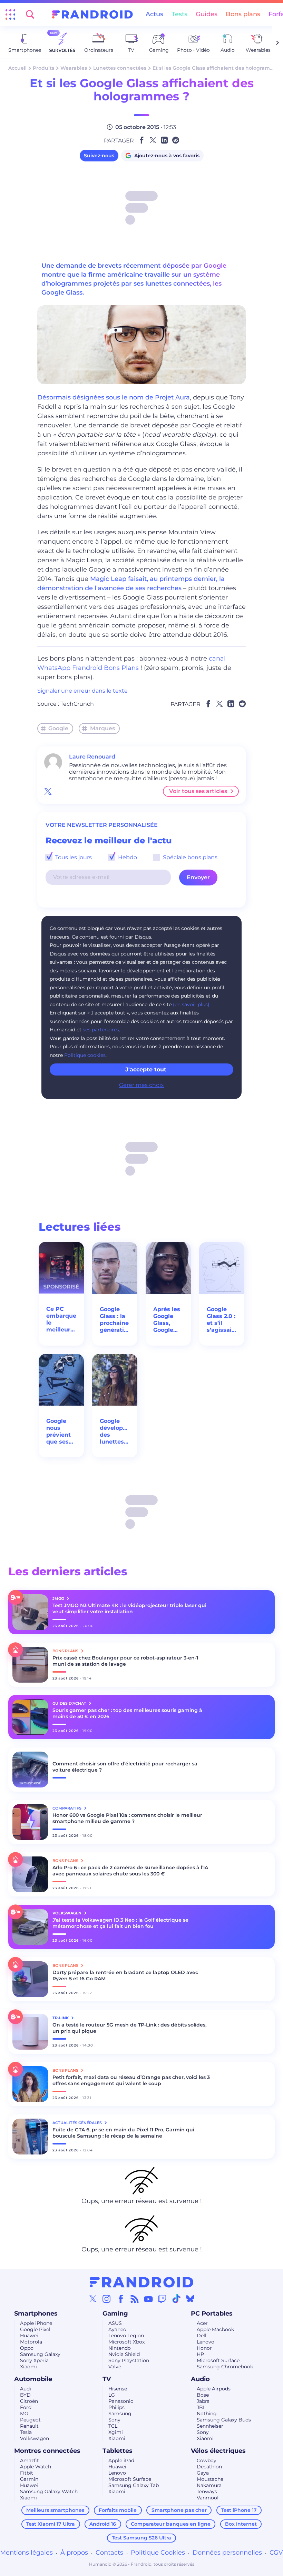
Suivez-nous (99, 156)
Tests (179, 14)
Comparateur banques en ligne (171, 2524)
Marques (103, 728)
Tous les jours (73, 857)
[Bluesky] (190, 2299)
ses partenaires (101, 1030)
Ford (26, 2407)
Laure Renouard (92, 757)
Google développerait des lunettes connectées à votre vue (115, 1431)
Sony (114, 2420)
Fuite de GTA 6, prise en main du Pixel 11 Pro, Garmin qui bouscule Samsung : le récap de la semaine (123, 2133)
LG (112, 2395)
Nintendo (120, 2348)
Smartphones (36, 2314)
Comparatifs (67, 1808)
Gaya (203, 2473)
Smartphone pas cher (179, 2510)
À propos (74, 2553)
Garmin (29, 2479)
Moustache (210, 2479)
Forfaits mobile (118, 2510)
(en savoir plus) (191, 1004)
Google (58, 728)
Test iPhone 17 (239, 2510)
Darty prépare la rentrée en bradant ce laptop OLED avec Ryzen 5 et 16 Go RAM (125, 1975)
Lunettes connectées (120, 68)
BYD (25, 2395)
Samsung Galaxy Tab (134, 2485)
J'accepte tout (146, 1069)
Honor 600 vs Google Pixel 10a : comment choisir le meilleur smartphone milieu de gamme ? (127, 1818)
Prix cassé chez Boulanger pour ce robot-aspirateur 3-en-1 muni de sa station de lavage (125, 1661)
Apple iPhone (36, 2323)
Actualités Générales (78, 2123)
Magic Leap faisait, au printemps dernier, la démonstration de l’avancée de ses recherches (131, 583)
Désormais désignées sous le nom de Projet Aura (114, 397)
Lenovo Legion (126, 2336)
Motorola (31, 2342)
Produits (43, 68)
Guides (207, 14)
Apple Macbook (215, 2329)
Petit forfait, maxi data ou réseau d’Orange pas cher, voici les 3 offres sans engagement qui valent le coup (131, 2080)
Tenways (207, 2491)
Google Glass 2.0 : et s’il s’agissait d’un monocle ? (222, 1320)
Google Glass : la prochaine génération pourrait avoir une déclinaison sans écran (115, 1320)
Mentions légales (26, 2553)
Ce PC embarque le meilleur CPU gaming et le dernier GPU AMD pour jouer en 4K (61, 1319)
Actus (154, 14)
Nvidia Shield (124, 2354)
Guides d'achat (70, 1703)
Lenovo (206, 2342)
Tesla (26, 2432)
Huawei (29, 2336)
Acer (202, 2323)
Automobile (33, 2379)
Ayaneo (117, 2329)
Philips (116, 2407)
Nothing (207, 2414)
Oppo (27, 2348)
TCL (113, 2426)
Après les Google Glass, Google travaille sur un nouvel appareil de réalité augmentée (168, 1320)
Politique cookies (85, 1055)
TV (107, 2379)
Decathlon (209, 2467)
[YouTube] (148, 2299)
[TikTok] (176, 2299)
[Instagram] (107, 2299)
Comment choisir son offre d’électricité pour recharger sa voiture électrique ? (125, 1767)
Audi (26, 2389)
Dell (202, 2336)
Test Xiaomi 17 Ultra (51, 2524)
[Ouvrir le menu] (10, 14)
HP (200, 2354)
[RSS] (135, 2299)
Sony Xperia (34, 2360)
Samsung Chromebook (225, 2367)
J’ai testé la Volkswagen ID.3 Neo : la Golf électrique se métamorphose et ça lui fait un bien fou (120, 1923)
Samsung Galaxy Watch (49, 2491)
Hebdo (127, 857)
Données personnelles (227, 2553)
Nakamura (209, 2485)
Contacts (109, 2553)
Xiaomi (28, 2367)
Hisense (118, 2389)
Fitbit (27, 2473)
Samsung (120, 2414)
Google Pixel (35, 2329)
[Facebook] (121, 2299)
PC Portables (212, 2314)
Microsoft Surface (218, 2360)
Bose (203, 2395)
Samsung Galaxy (40, 2354)
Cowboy (207, 2460)
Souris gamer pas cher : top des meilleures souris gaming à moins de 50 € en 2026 (127, 1713)
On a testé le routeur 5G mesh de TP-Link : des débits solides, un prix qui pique (129, 2028)
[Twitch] (162, 2299)
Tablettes (118, 2451)
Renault (29, 2426)
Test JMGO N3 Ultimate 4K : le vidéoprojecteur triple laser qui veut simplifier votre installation (129, 1608)
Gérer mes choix (141, 1085)
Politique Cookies (158, 2553)
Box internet (241, 2524)
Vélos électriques (218, 2451)
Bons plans (243, 14)
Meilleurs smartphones (55, 2510)
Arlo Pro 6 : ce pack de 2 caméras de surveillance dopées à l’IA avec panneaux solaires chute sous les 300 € (130, 1871)
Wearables (74, 68)
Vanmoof (208, 2498)
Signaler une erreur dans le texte (82, 691)
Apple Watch (36, 2467)
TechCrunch (77, 704)
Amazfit (30, 2460)
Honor (204, 2348)
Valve (115, 2367)
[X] (93, 2299)
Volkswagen (35, 2438)
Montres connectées (47, 2451)
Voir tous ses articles (198, 791)
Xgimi (116, 2432)
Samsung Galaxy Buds (224, 2420)
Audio (200, 2379)
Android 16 (103, 2524)
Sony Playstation (129, 2360)
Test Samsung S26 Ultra (141, 2538)
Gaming (115, 2314)
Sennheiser (210, 2426)
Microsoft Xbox (126, 2342)
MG (24, 2414)
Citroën (29, 2401)
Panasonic (121, 2401)
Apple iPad (121, 2460)
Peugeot (30, 2420)
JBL (201, 2407)
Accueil (17, 68)
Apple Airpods (214, 2389)
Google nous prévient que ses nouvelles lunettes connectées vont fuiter (61, 1431)
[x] (48, 791)
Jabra (203, 2401)
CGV (276, 2553)
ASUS (115, 2323)
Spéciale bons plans (189, 857)
